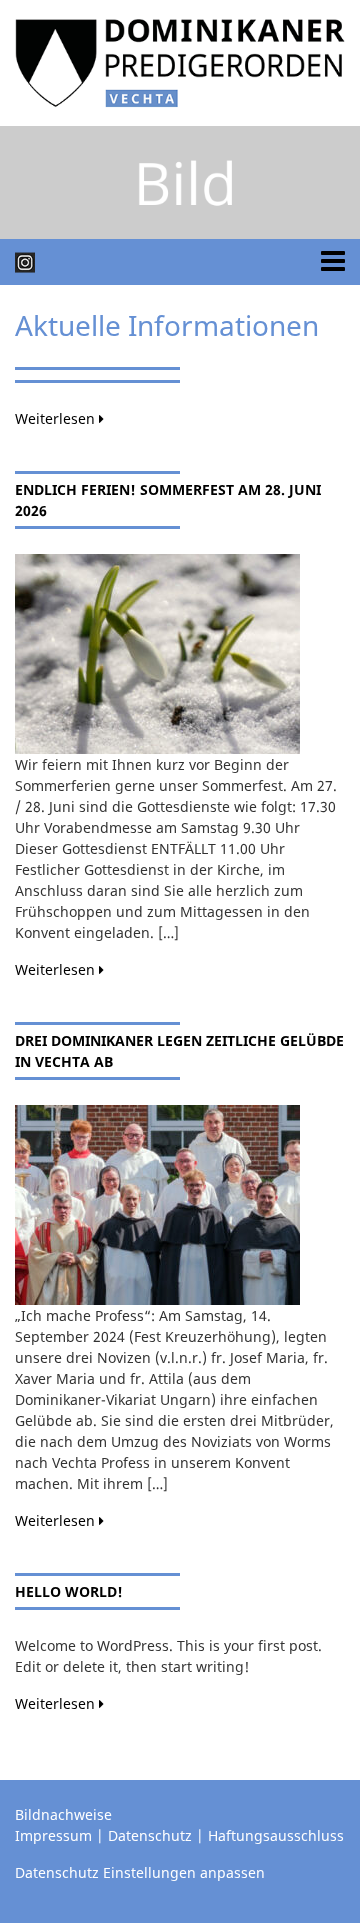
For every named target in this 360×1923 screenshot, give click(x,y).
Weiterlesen (57, 418)
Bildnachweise (63, 1814)
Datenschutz (150, 1835)
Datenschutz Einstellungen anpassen (140, 1872)
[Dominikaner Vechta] (180, 61)
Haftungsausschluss (276, 1835)
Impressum (53, 1835)
